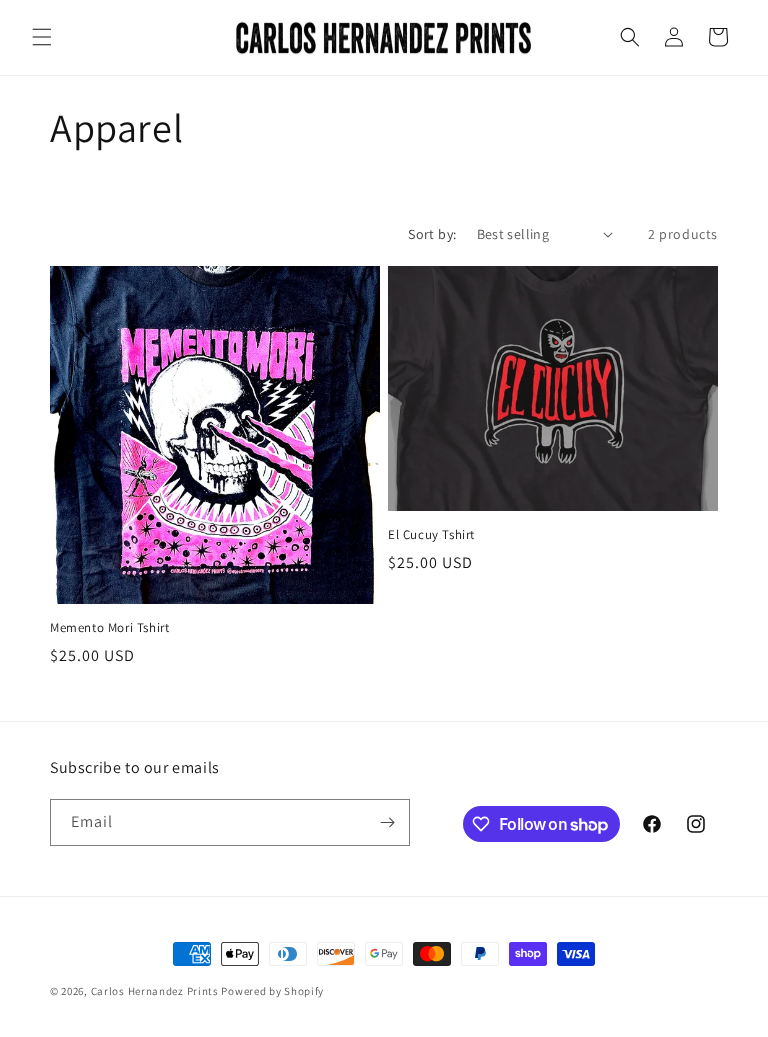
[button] (42, 37)
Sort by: (432, 234)
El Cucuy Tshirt (431, 535)
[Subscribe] (387, 822)
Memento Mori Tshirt (109, 628)
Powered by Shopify (272, 991)
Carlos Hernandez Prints (155, 991)
